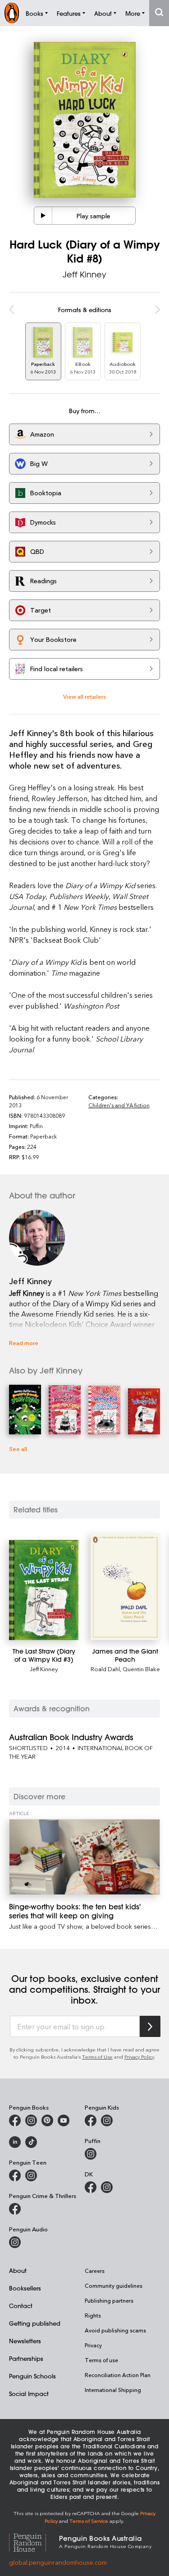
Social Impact (29, 2394)
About (18, 2270)
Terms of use (101, 2360)
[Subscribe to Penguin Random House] (150, 2026)
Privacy (93, 2345)
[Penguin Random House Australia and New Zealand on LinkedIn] (15, 2142)
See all (18, 1449)
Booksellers (25, 2288)
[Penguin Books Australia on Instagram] (31, 2120)
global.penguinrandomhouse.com (58, 2562)
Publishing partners (109, 2300)
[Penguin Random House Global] (34, 2541)
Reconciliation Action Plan (118, 2375)
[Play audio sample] (43, 216)
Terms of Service (89, 2521)
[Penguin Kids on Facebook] (91, 2120)
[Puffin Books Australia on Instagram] (91, 2154)
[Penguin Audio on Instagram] (15, 2242)
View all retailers (84, 696)
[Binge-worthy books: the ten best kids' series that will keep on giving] (84, 1857)
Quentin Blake (141, 1669)
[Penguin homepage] (12, 13)
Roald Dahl (105, 1669)
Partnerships (26, 2358)
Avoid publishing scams (115, 2330)
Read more (24, 1343)
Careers (95, 2271)
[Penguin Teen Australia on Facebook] (15, 2175)
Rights (93, 2315)
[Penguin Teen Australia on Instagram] (31, 2175)
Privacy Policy (139, 2057)
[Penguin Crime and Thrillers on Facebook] (15, 2209)
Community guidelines (114, 2286)
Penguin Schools (32, 2376)
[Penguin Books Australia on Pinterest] (47, 2120)
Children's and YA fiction (119, 1105)
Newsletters (25, 2341)
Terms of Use (97, 2057)
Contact (21, 2306)
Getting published (35, 2323)
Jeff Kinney (84, 274)
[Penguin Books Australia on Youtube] (64, 2120)
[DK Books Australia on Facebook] (91, 2187)
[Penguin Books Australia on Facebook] (15, 2120)
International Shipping (113, 2390)
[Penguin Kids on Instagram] (107, 2120)
